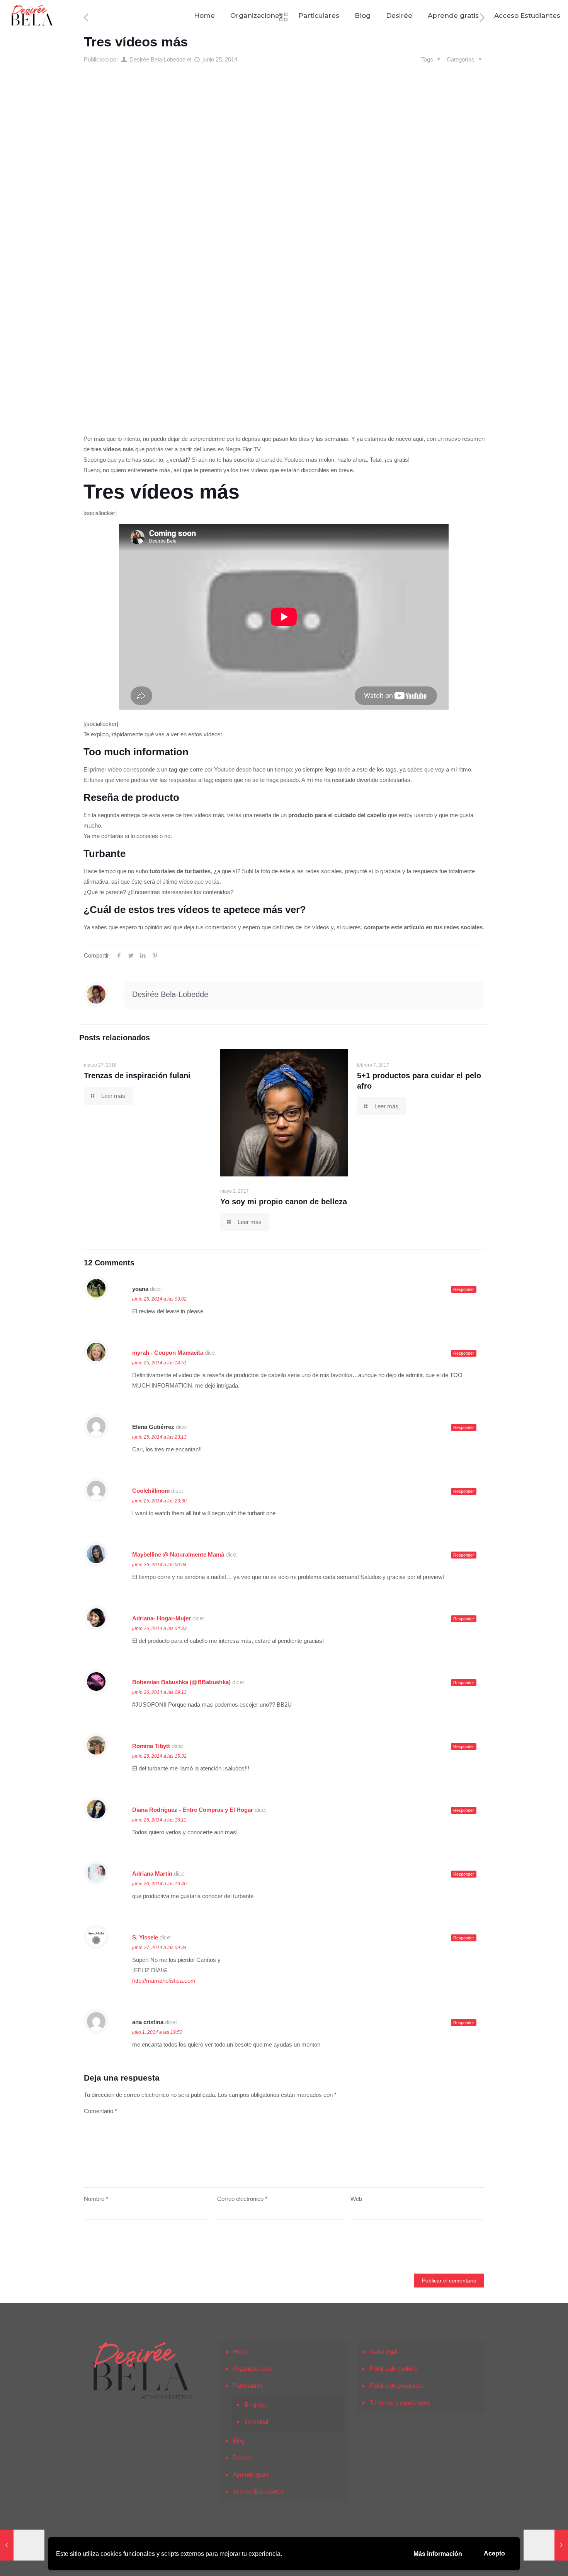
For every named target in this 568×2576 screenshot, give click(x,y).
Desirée (243, 2457)
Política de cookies (394, 2369)
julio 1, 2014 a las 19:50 (157, 2032)
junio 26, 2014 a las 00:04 (159, 1565)
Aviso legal (383, 2352)
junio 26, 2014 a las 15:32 (159, 1756)
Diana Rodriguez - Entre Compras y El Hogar (193, 1810)
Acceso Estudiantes (258, 2491)
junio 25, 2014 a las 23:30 (159, 1501)
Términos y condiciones (400, 2403)
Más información (438, 2554)
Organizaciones (253, 2369)
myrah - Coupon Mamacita (168, 1353)
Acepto (494, 2553)
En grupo (256, 2404)
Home (241, 2352)
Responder (464, 1289)
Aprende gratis (251, 2474)
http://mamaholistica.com (164, 1981)
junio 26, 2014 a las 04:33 (159, 1629)
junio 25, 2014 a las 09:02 (159, 1299)
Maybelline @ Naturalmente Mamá (178, 1554)
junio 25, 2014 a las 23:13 (159, 1437)
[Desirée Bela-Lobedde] (32, 15)
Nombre (96, 2199)
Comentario (100, 2111)
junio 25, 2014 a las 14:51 (159, 1363)
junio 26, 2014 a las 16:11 (159, 1820)
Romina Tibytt (151, 1746)
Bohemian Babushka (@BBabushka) (181, 1682)
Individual (256, 2422)
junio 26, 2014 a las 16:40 (159, 1884)
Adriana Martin (152, 1874)
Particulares (248, 2386)
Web (356, 2199)
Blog (239, 2440)
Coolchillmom (151, 1491)
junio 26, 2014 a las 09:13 (159, 1692)
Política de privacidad (397, 2386)
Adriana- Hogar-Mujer (162, 1618)
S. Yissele (145, 1937)
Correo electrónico (242, 2199)
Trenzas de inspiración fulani (137, 1075)
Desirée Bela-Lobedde (157, 59)
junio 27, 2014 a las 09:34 (159, 1948)
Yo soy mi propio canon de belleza (284, 1202)
